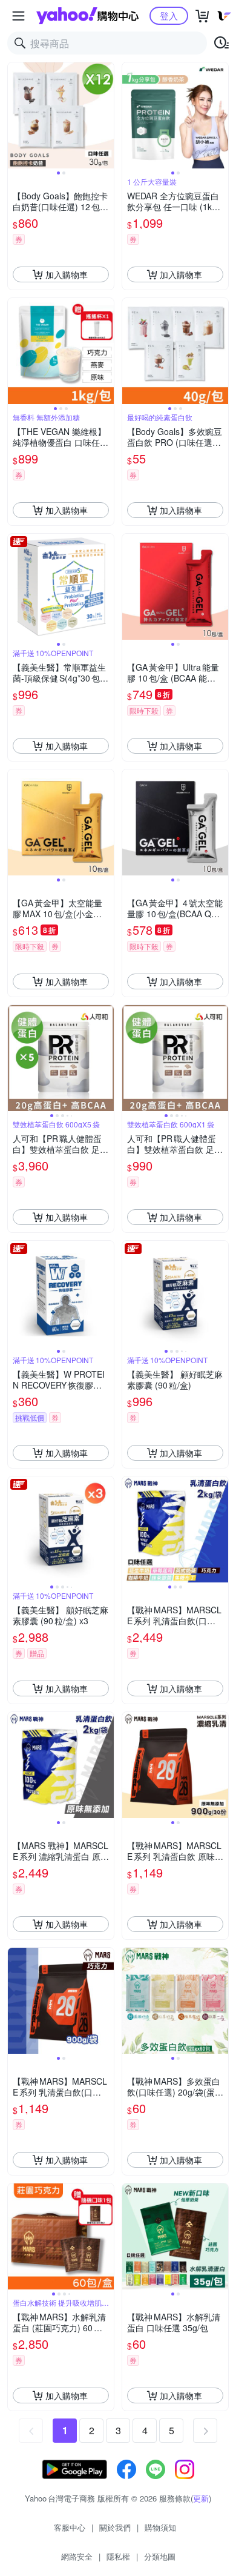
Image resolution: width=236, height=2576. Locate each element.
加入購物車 (67, 274)
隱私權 (118, 2556)
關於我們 (115, 2527)
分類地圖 (160, 2556)
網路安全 (77, 2556)
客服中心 (70, 2527)
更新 (201, 2498)
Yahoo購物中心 (87, 16)
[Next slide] (106, 116)
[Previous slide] (16, 116)
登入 (169, 15)
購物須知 (160, 2527)
